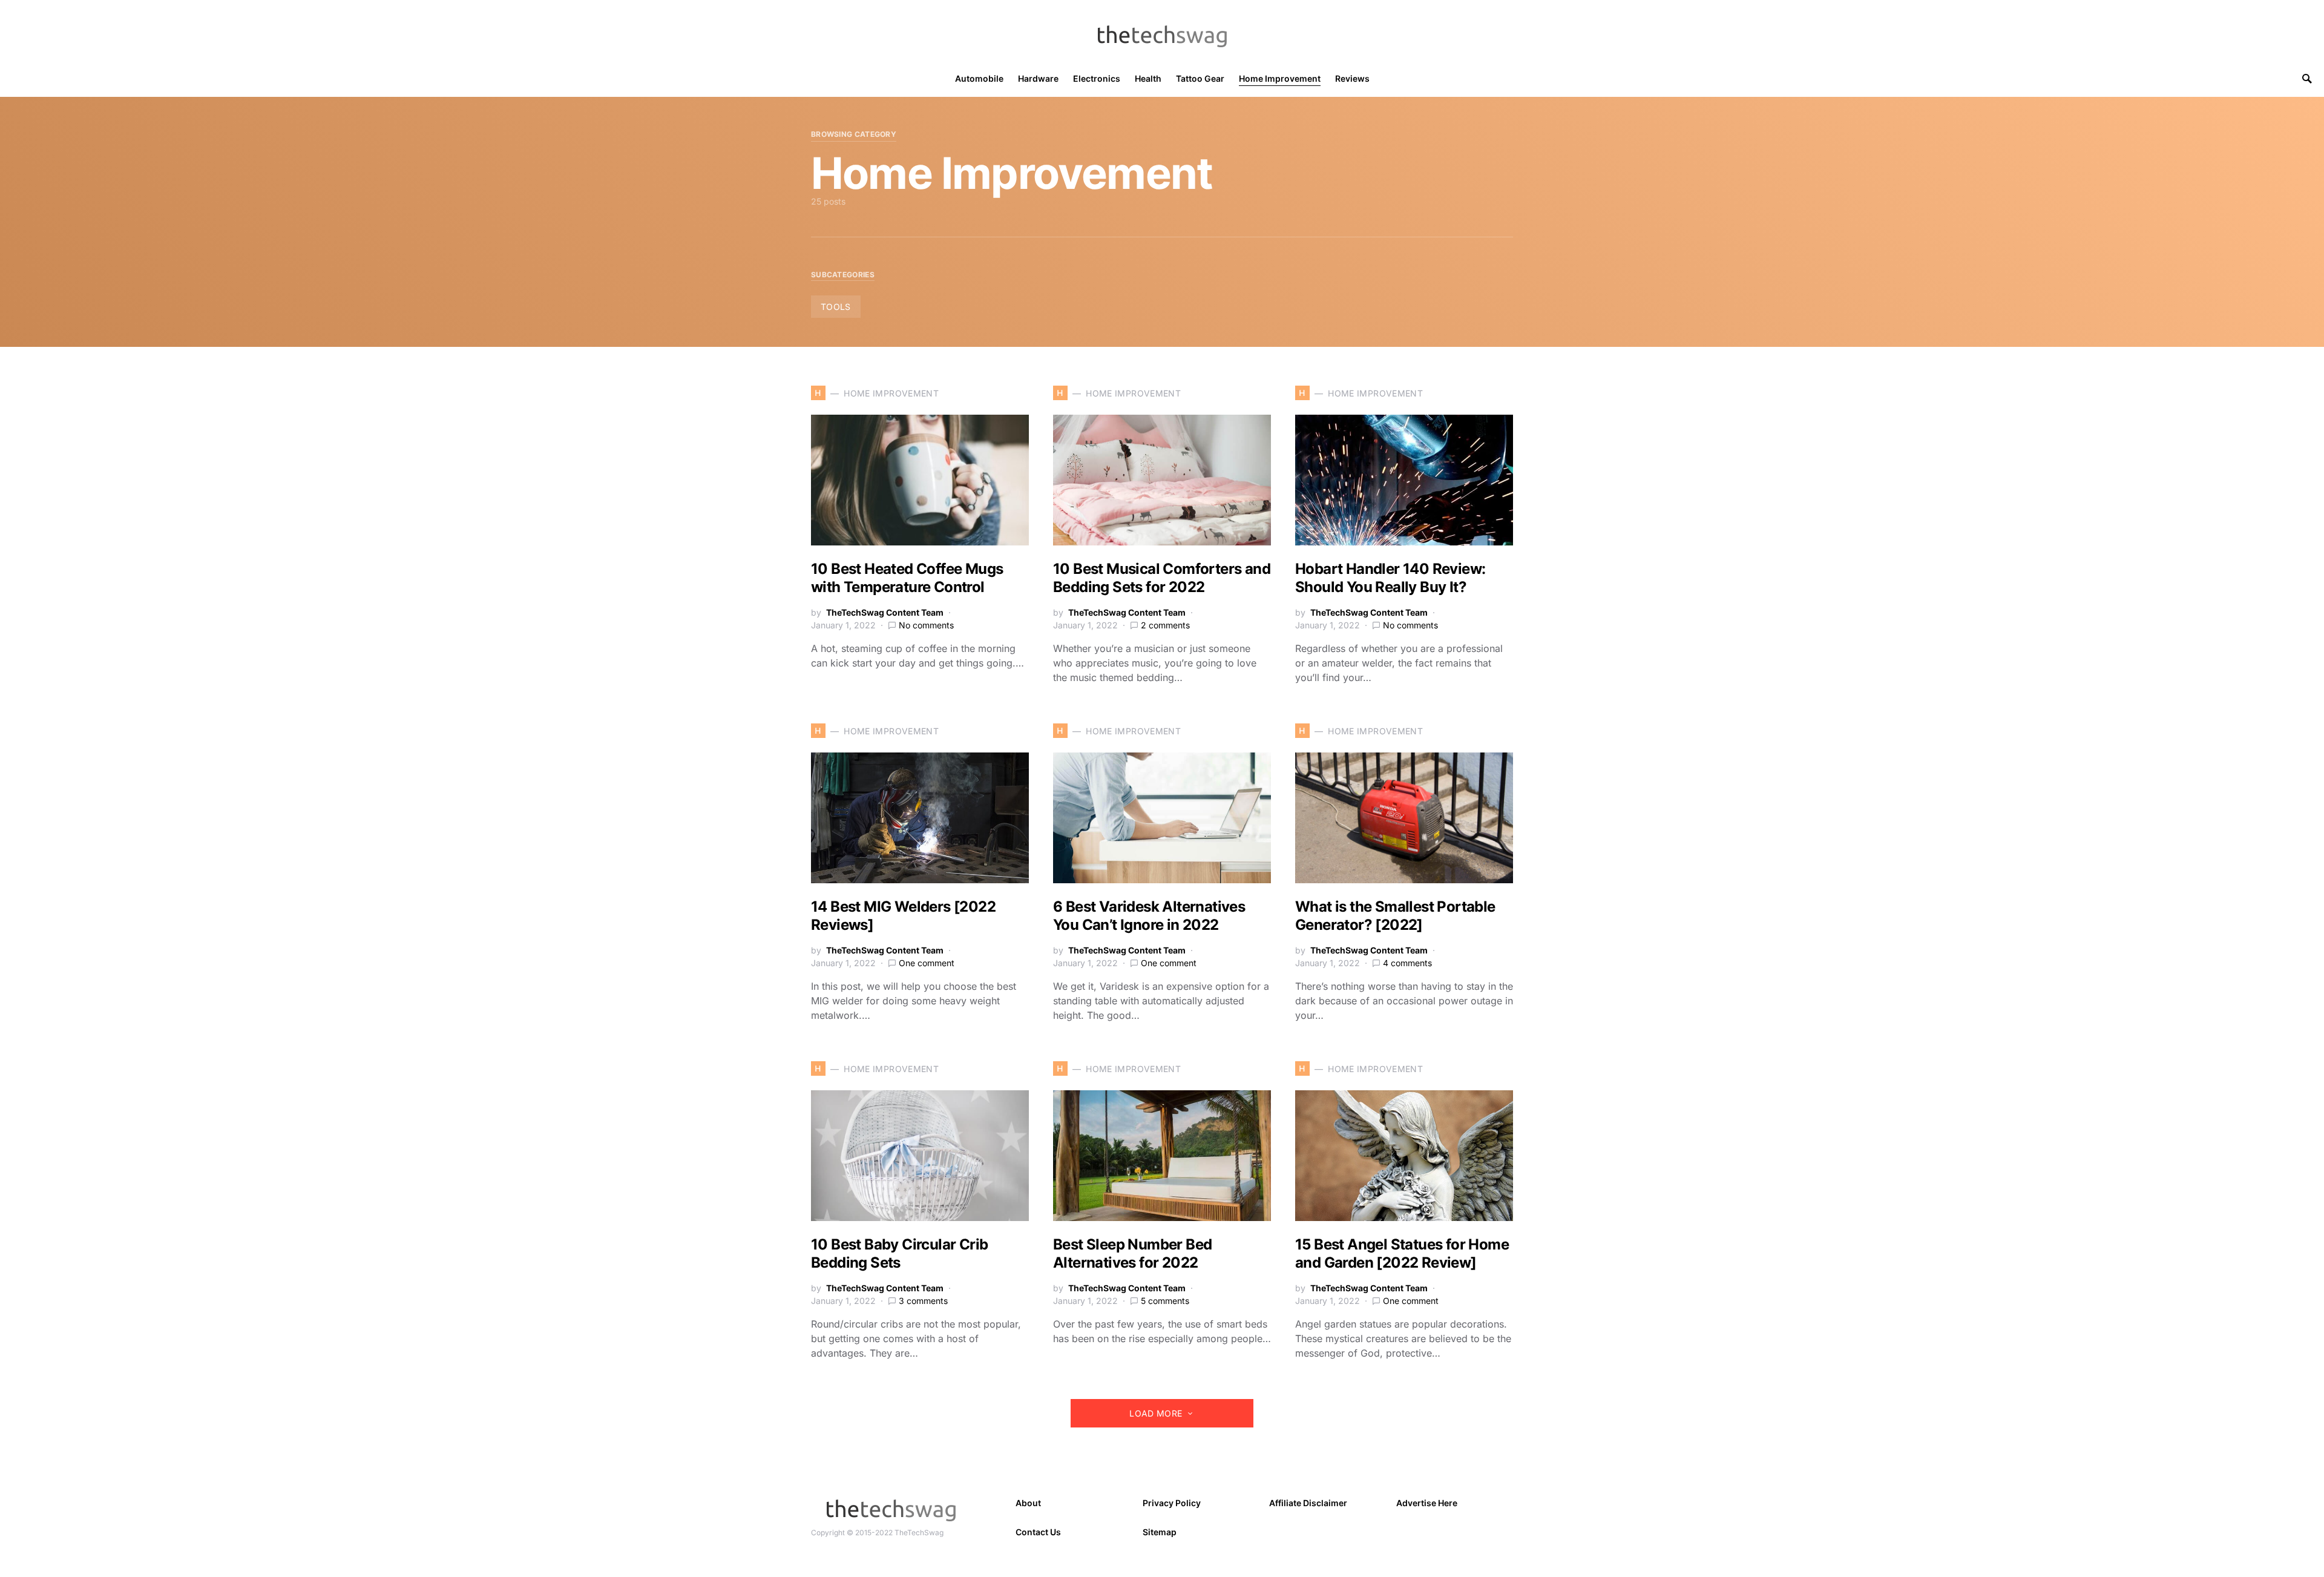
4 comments (1407, 963)
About (1028, 1503)
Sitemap (1160, 1532)
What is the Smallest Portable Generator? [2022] (1395, 916)
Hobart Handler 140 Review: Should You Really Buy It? (1390, 578)
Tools (836, 307)
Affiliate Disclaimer (1308, 1503)
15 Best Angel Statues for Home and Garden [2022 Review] (1402, 1253)
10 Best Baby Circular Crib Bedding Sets (899, 1253)
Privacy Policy (1172, 1503)
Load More (1156, 1413)
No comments (926, 625)
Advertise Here (1427, 1503)
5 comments (1165, 1301)
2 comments (1165, 625)
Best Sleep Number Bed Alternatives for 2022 (1132, 1253)
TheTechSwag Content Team (885, 612)
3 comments (923, 1301)
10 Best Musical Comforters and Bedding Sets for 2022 (1162, 578)
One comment (927, 963)
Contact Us (1038, 1532)
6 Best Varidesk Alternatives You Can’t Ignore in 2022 (1149, 916)
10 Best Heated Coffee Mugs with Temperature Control (907, 578)
